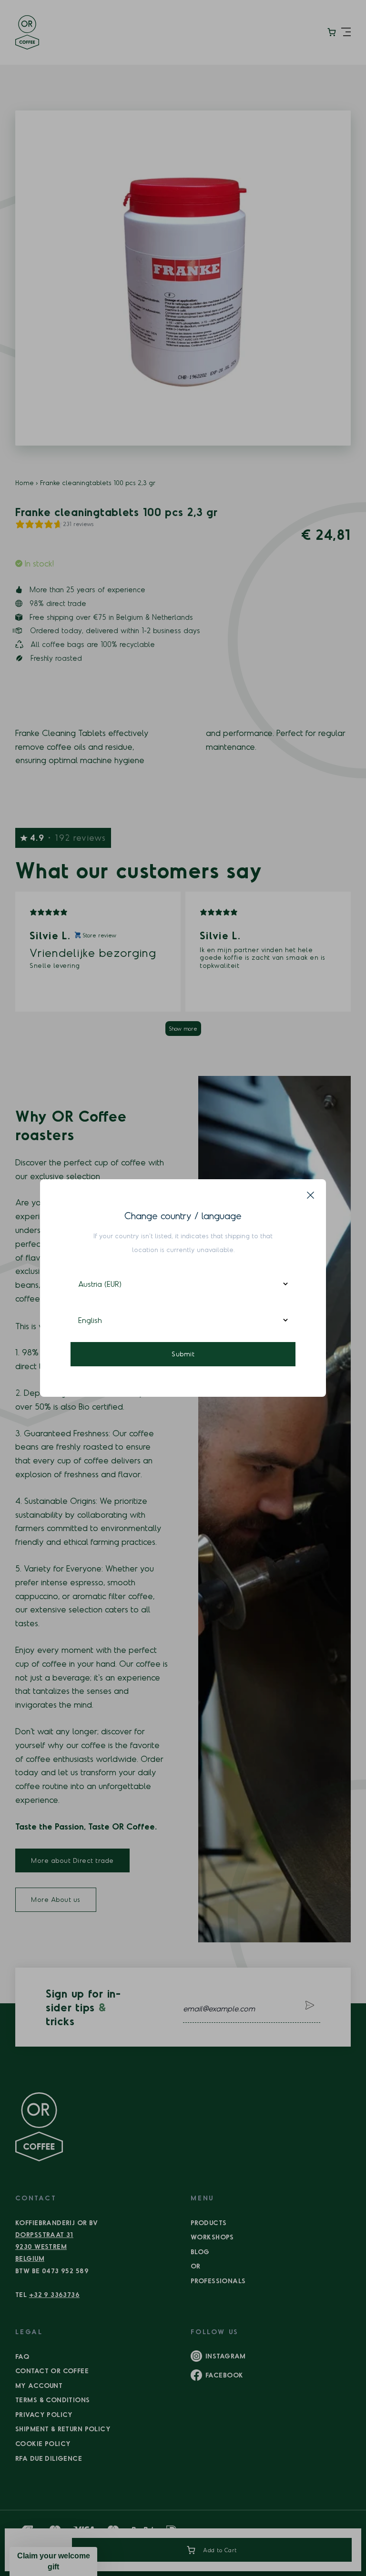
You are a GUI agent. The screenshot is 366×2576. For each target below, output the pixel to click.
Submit (183, 1354)
